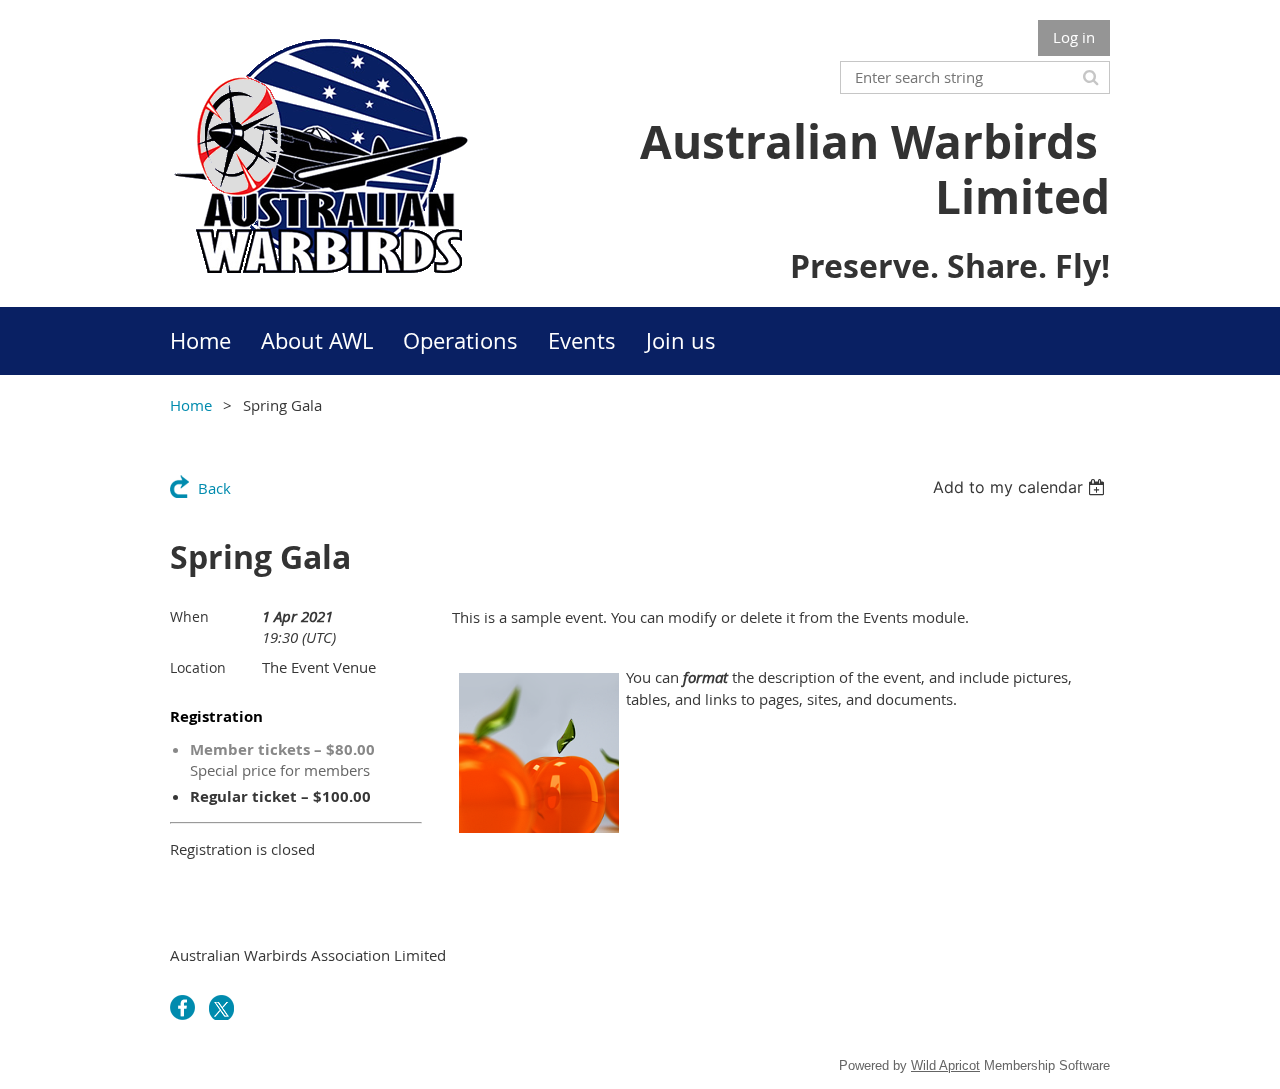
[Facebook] (182, 1007)
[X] (221, 1007)
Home (191, 405)
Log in (1074, 37)
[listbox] (1021, 487)
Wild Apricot (945, 1065)
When (189, 616)
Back (214, 488)
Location (198, 667)
